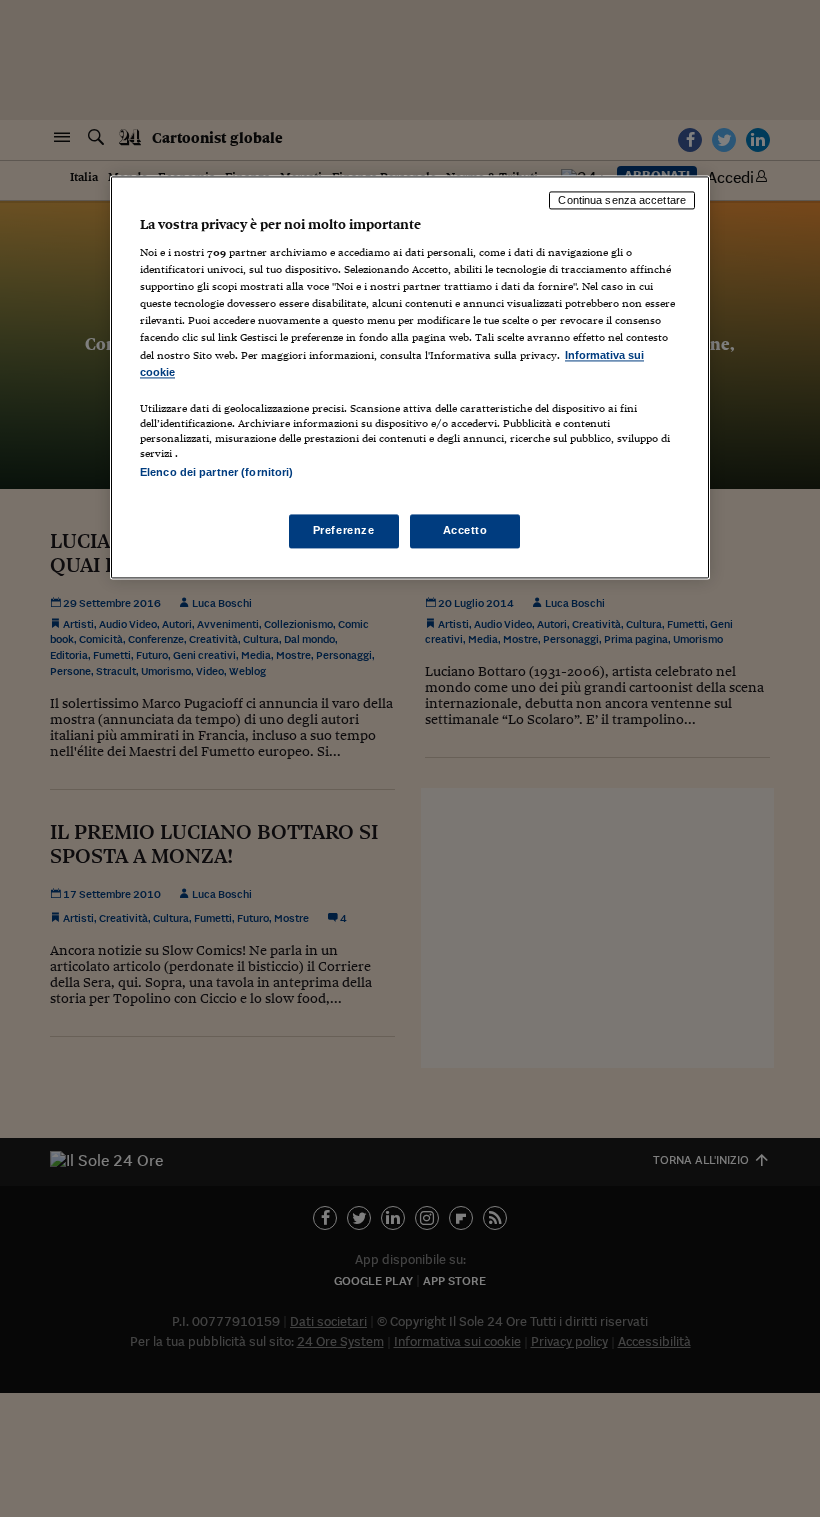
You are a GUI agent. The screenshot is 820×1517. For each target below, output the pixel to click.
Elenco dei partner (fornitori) (216, 472)
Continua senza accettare (622, 200)
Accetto (465, 530)
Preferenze (344, 530)
